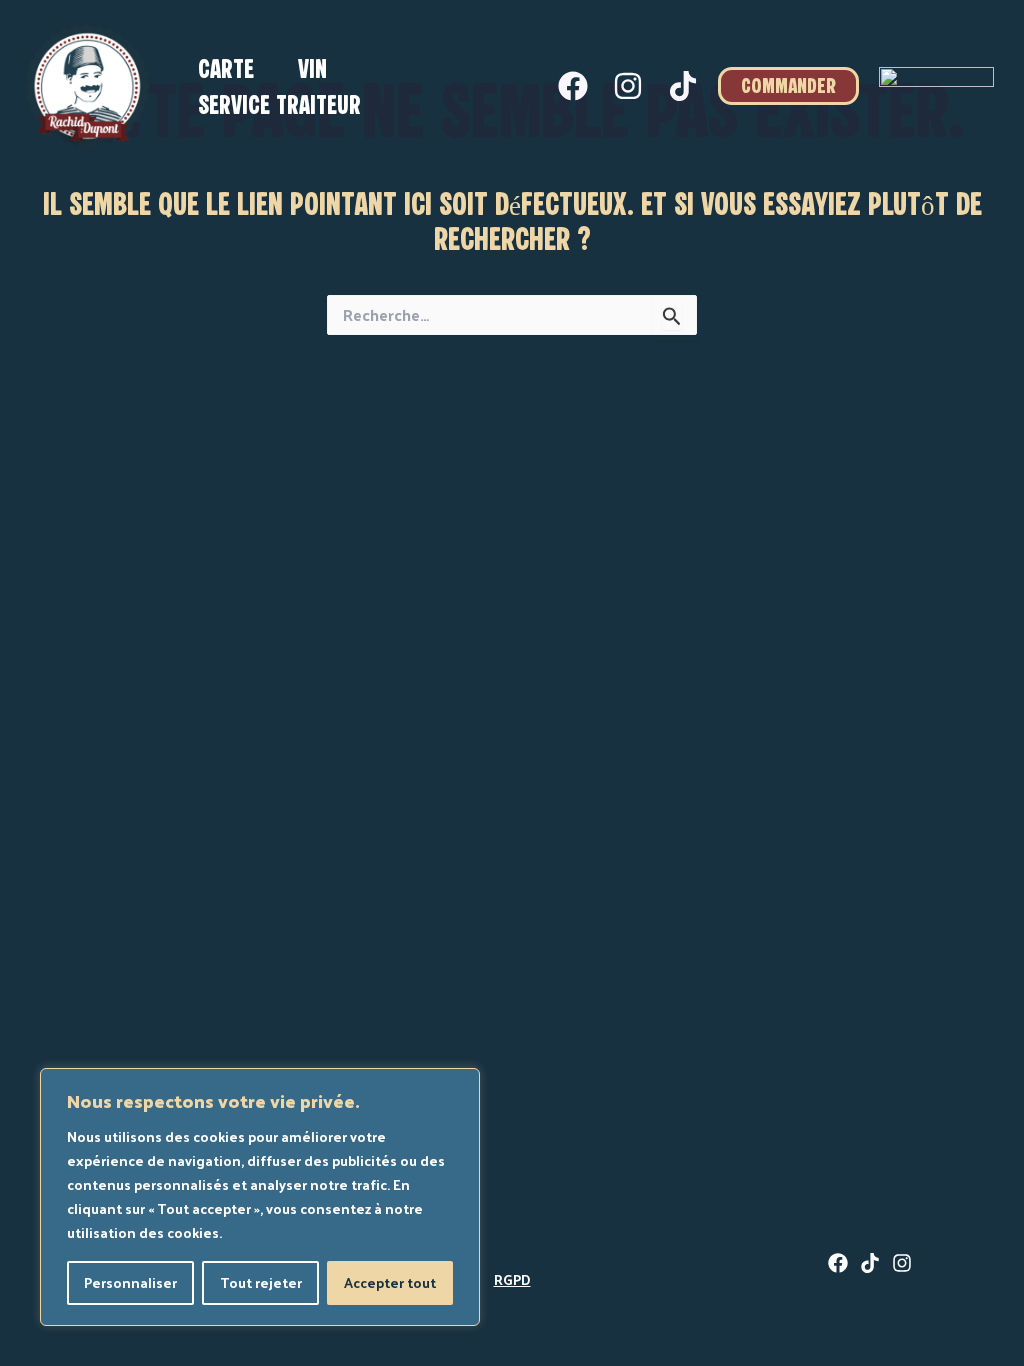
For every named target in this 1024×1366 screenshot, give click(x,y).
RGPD (512, 1279)
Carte (226, 71)
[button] (788, 86)
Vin (312, 71)
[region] (260, 1197)
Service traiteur (279, 107)
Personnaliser (130, 1282)
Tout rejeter (261, 1282)
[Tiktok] (683, 86)
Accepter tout (390, 1282)
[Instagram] (628, 86)
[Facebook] (573, 86)
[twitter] (870, 1263)
